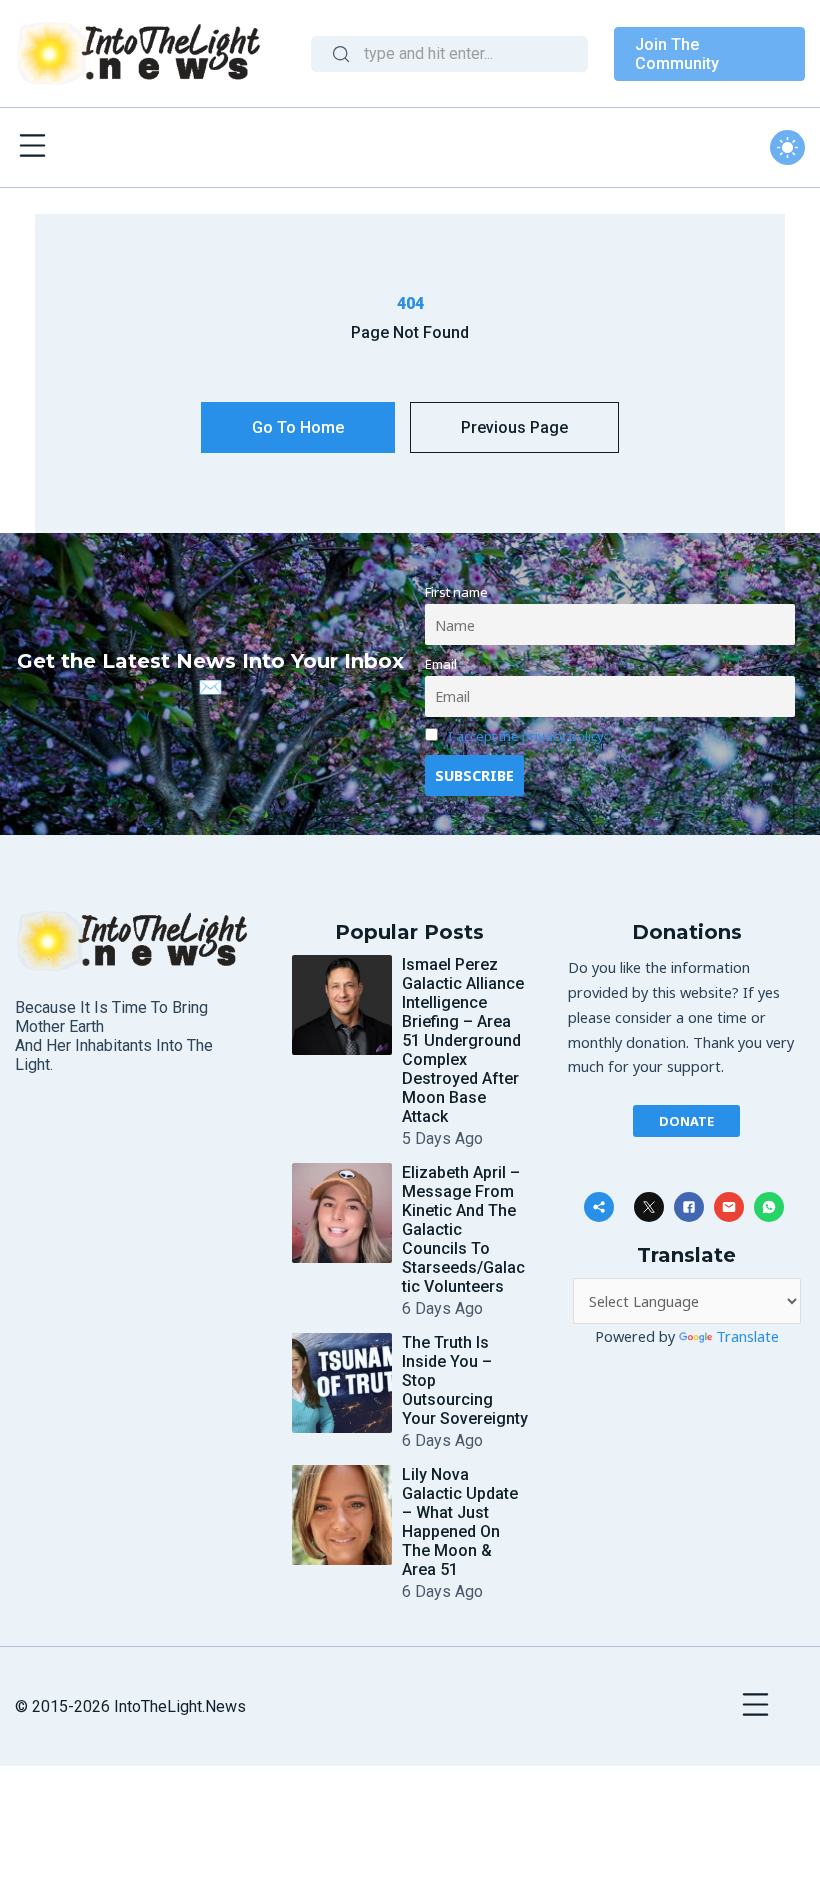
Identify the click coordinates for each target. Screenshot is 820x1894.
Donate (686, 1121)
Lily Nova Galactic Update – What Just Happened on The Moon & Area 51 (460, 1522)
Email (441, 664)
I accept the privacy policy (526, 736)
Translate (747, 1336)
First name (456, 592)
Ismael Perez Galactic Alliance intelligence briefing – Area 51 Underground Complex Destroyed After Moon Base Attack (463, 1040)
